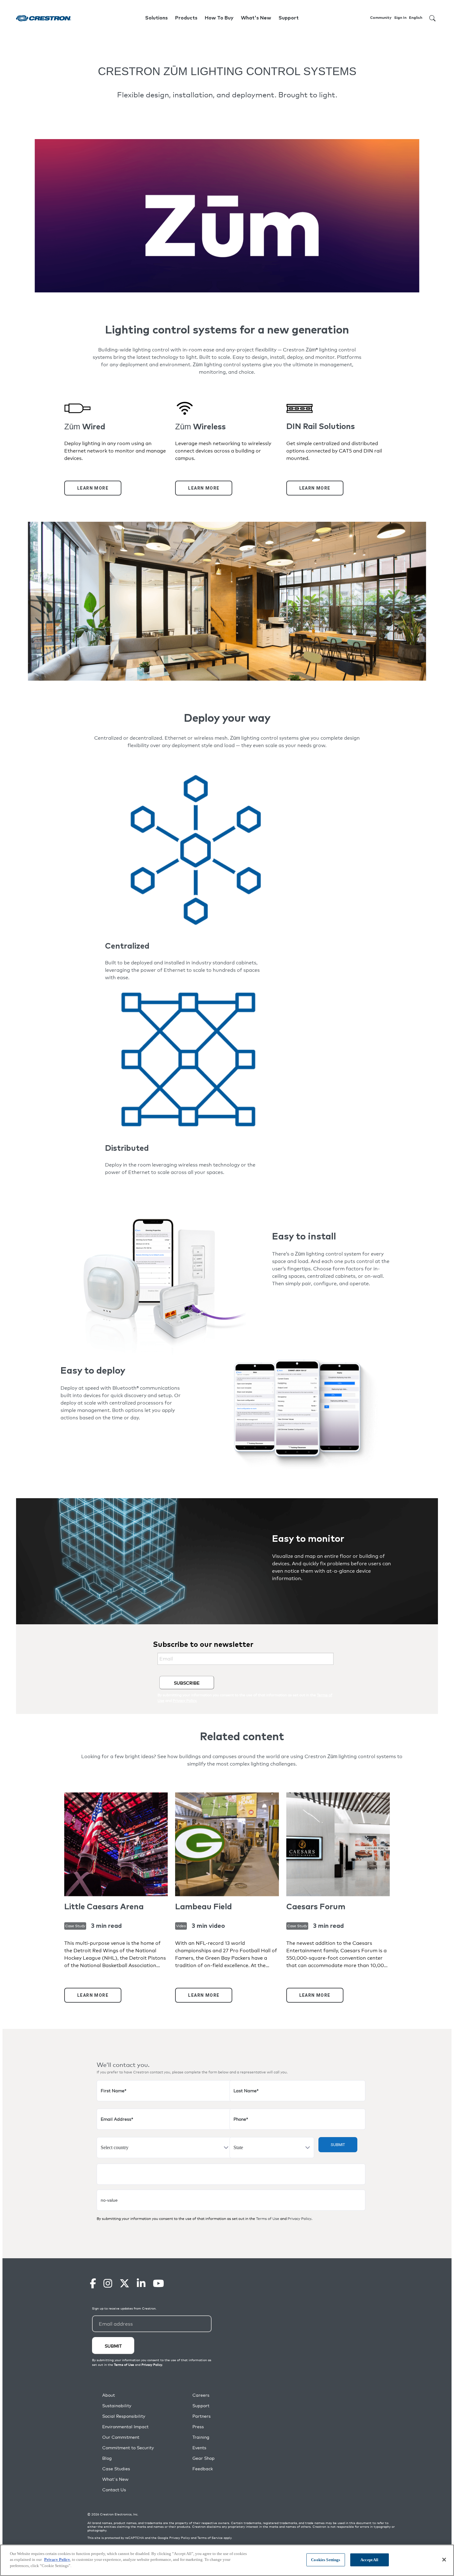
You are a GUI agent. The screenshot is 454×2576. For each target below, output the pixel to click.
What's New (256, 18)
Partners (202, 2416)
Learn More (93, 488)
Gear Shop (204, 2458)
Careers (201, 2395)
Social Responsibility (124, 2416)
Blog (107, 2458)
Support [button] (289, 18)
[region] (227, 2560)
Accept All (369, 2560)
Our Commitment (121, 2437)
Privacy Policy (299, 2219)
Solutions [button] (156, 18)
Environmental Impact (125, 2427)
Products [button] (186, 18)
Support (201, 2406)
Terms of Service (210, 2538)
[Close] (444, 2560)
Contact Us (114, 2490)
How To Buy (219, 18)
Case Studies (116, 2469)
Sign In (400, 18)
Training (201, 2437)
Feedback (203, 2469)
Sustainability (117, 2406)
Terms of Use (268, 2219)
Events (199, 2448)
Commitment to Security (128, 2448)
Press (198, 2427)
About (109, 2395)
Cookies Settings (326, 2560)
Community (381, 18)
